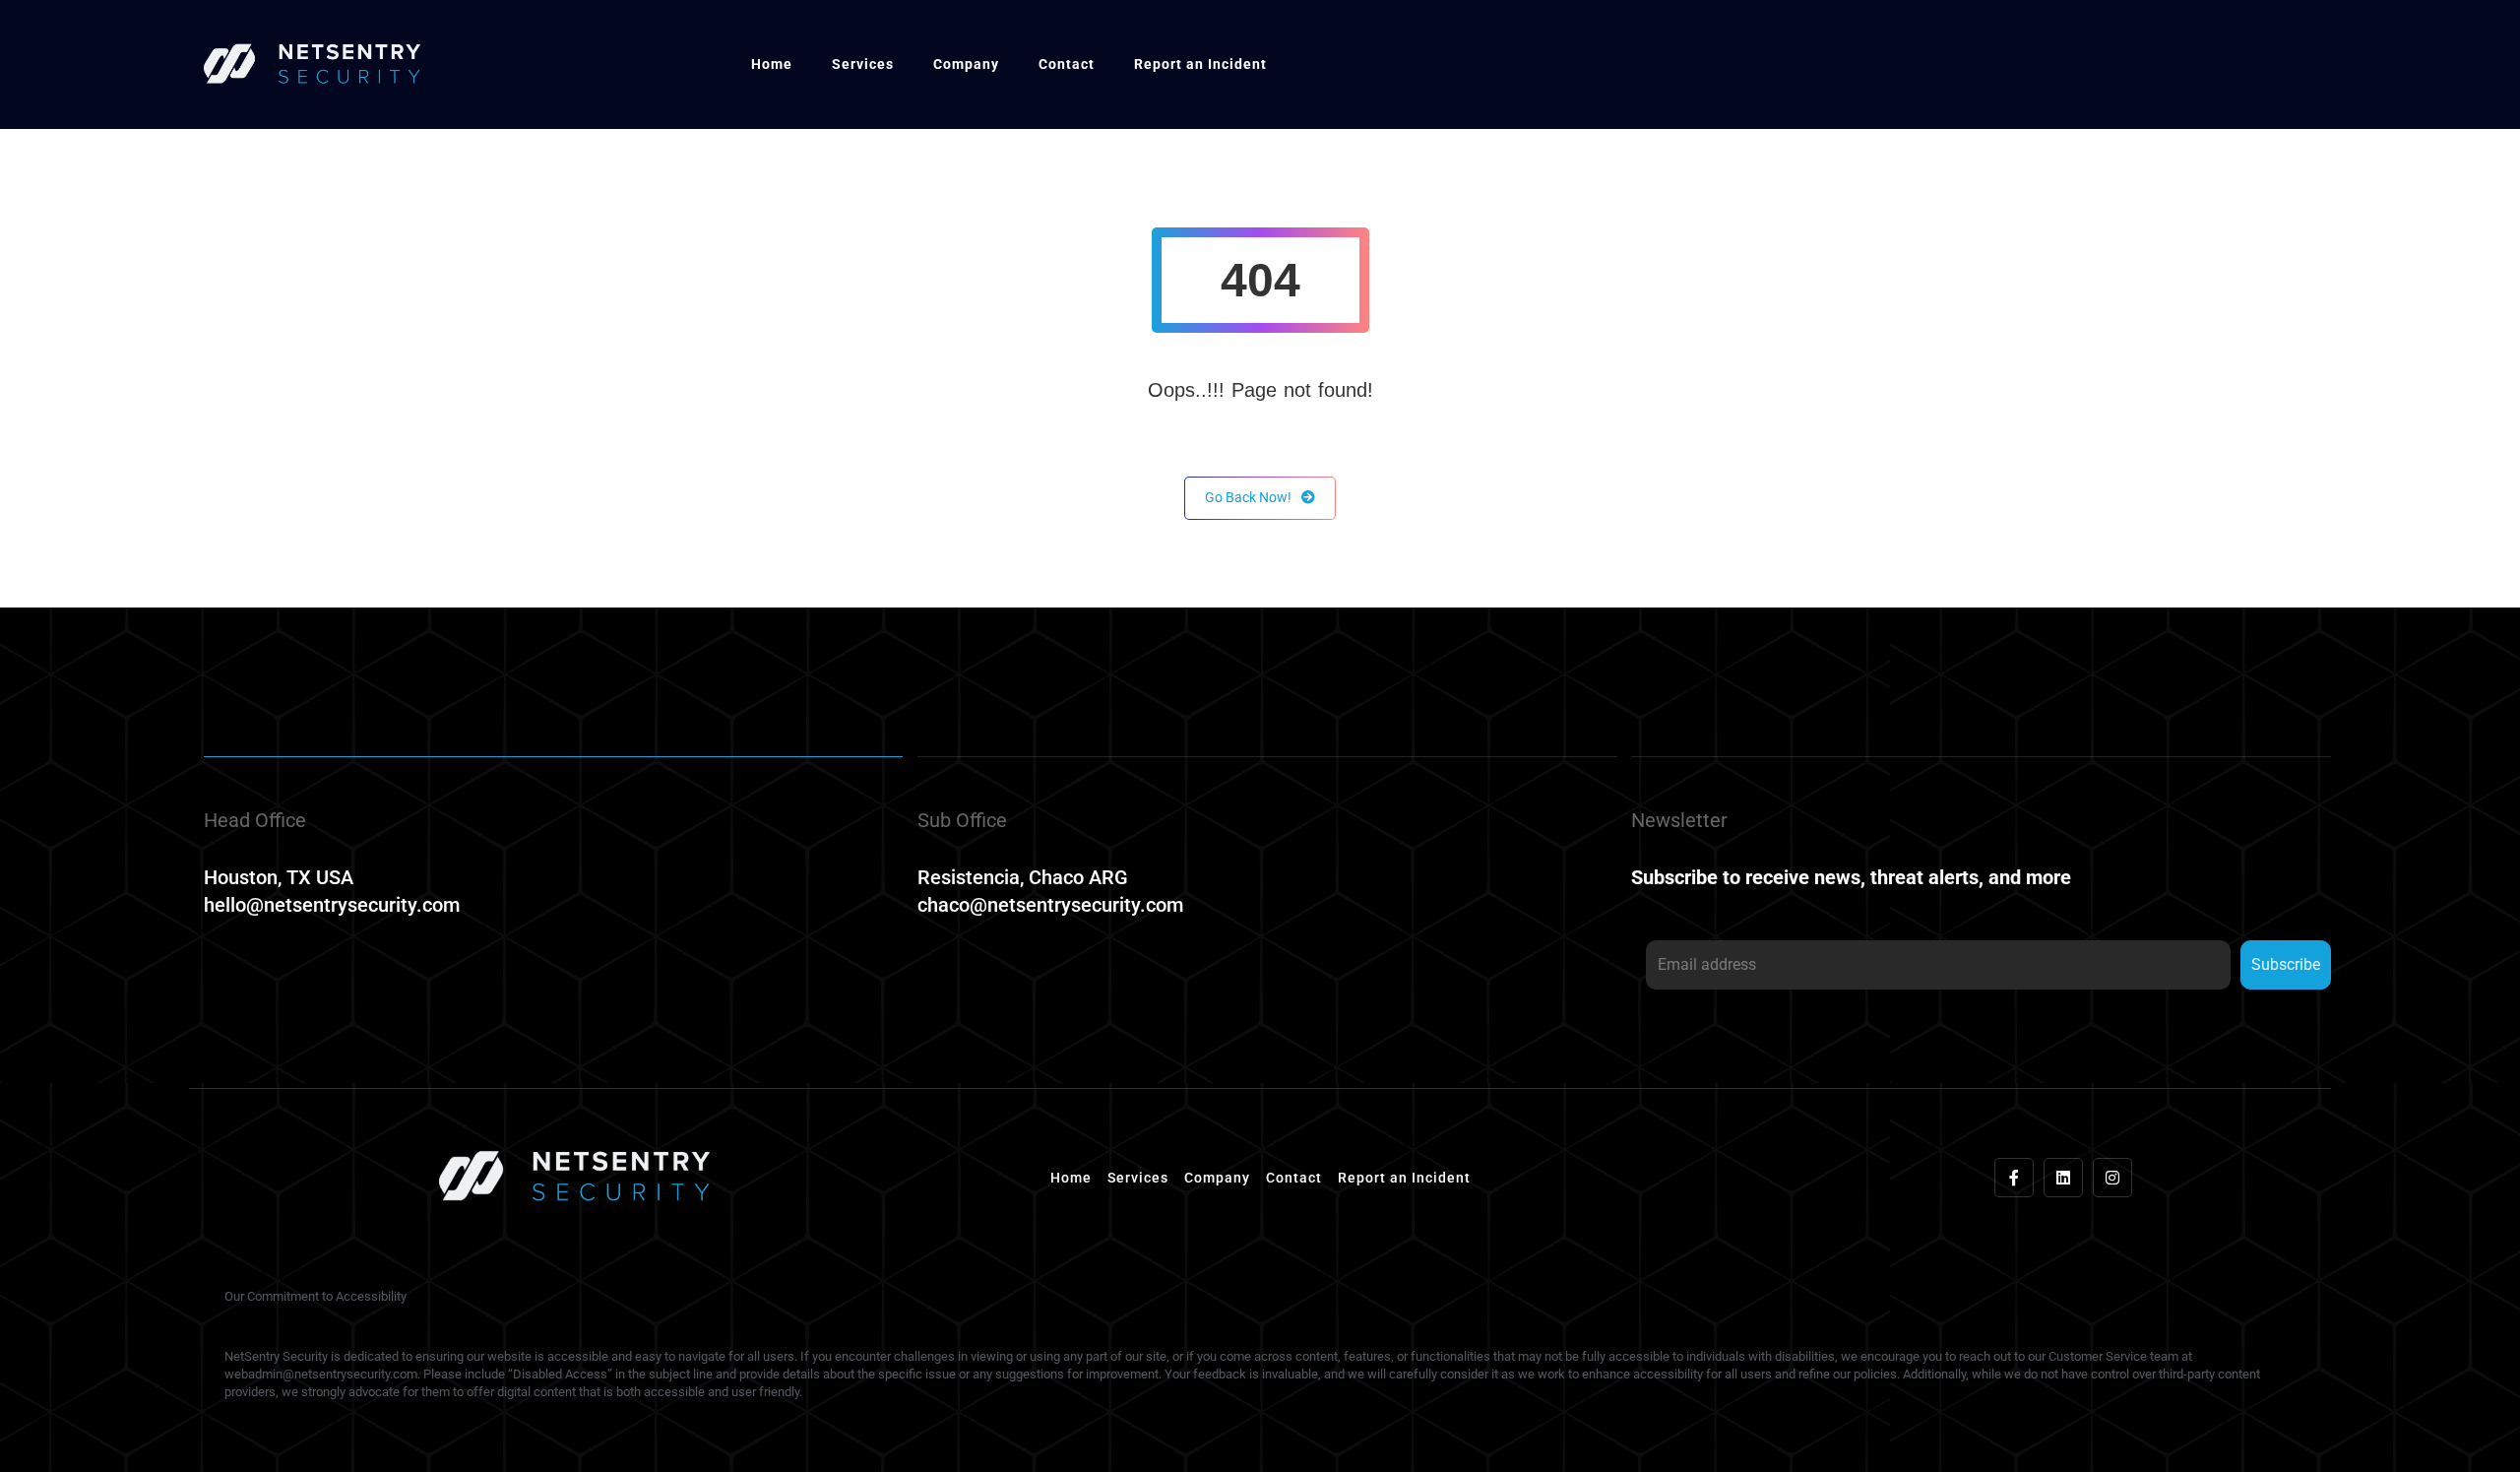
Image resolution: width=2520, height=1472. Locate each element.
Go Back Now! (1248, 497)
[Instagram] (2112, 1178)
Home (772, 64)
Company (966, 64)
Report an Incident (1200, 64)
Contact (1067, 64)
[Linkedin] (2063, 1178)
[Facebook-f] (2014, 1178)
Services (863, 64)
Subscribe (2286, 964)
